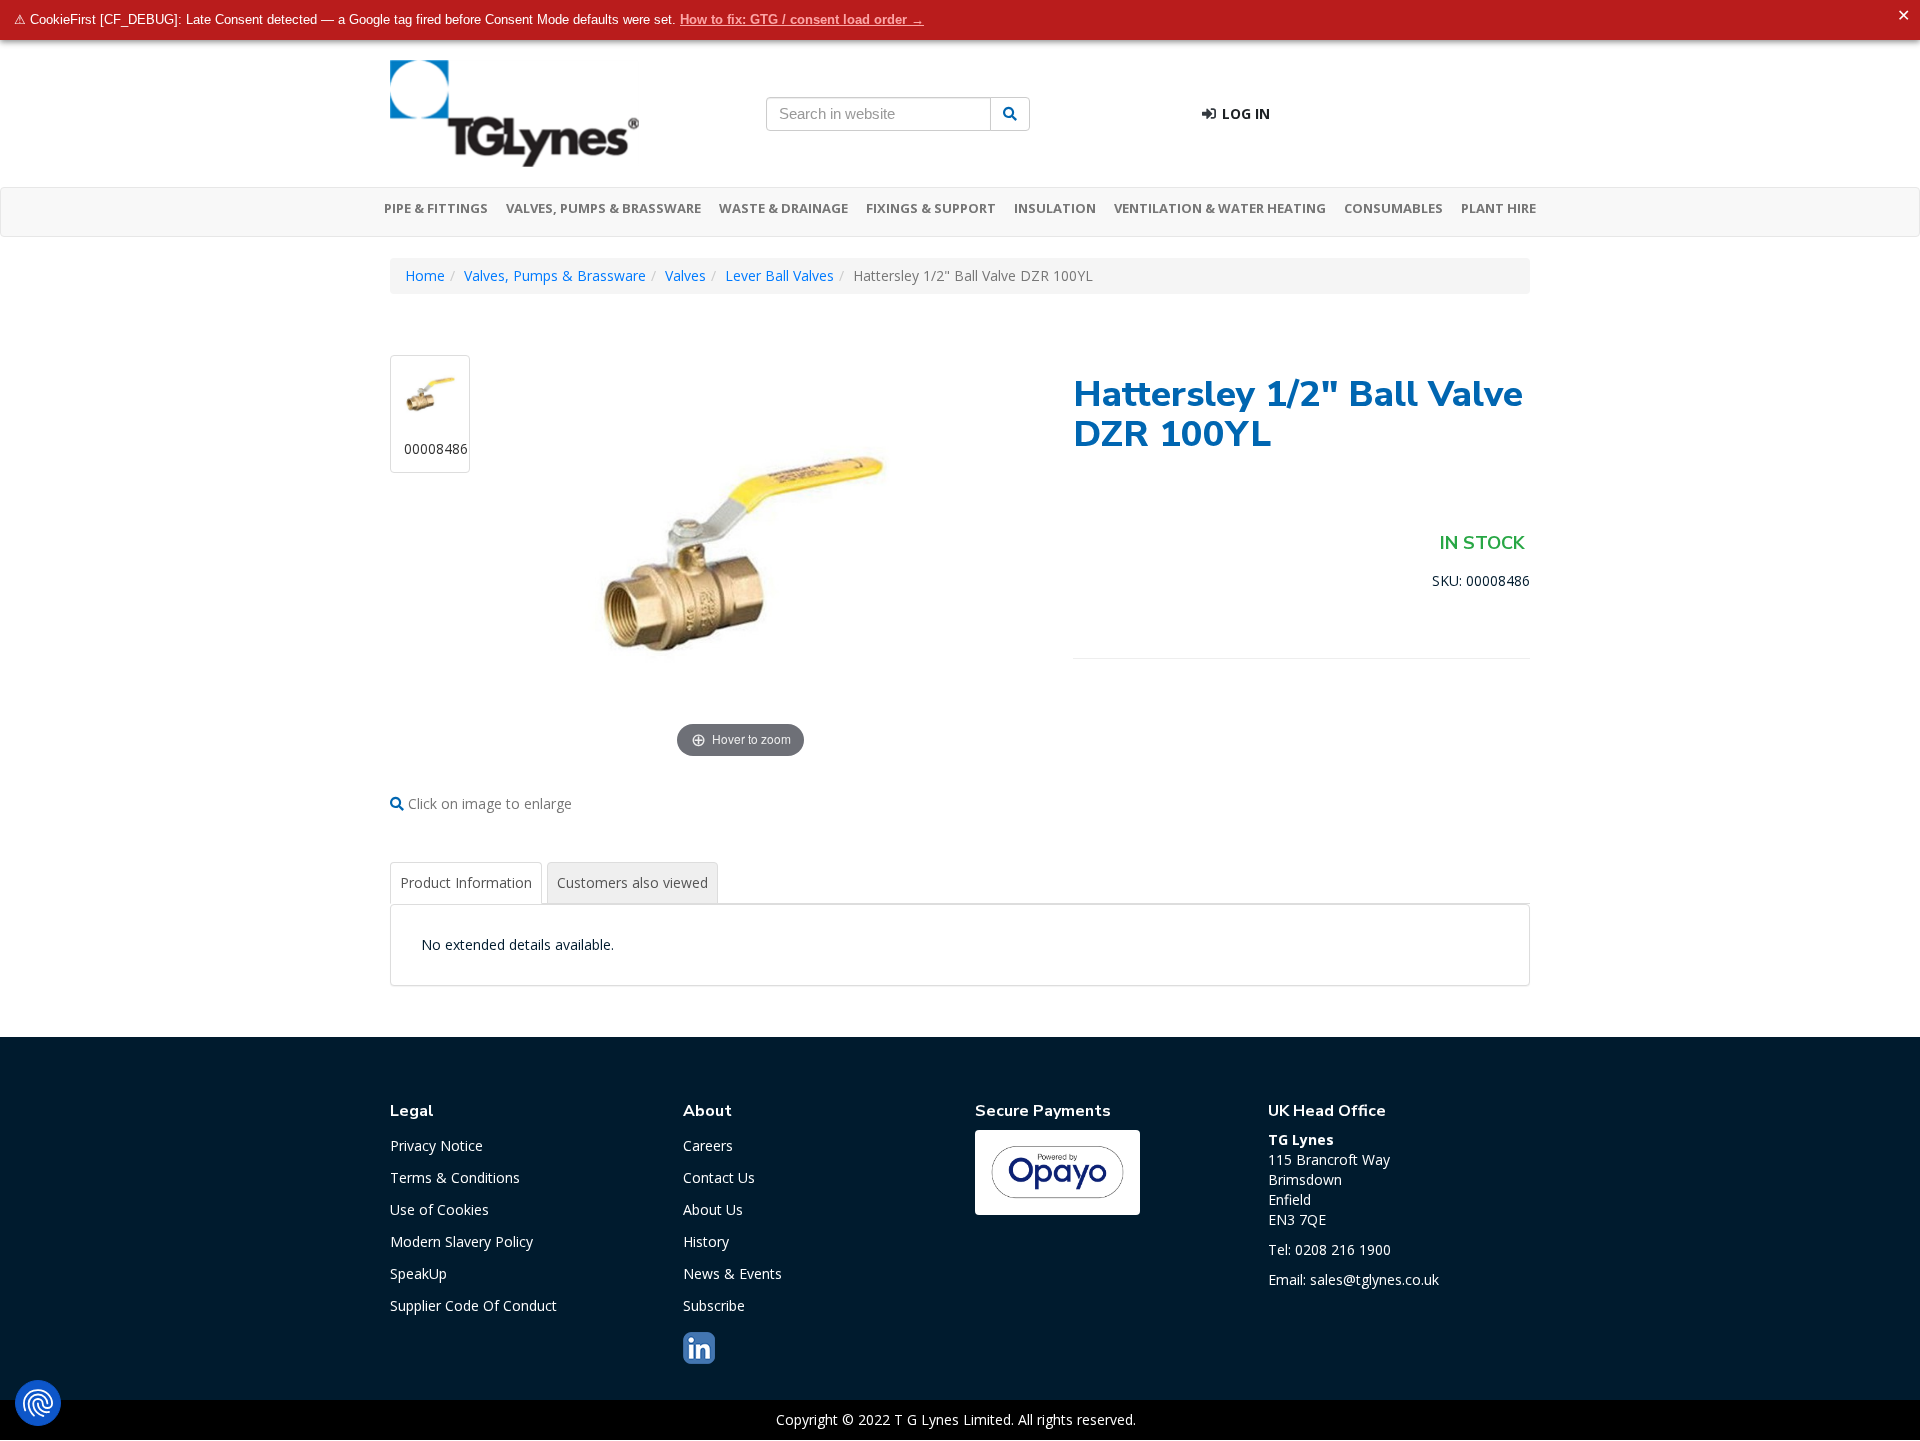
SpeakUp (418, 1273)
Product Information (466, 882)
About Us (713, 1209)
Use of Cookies (439, 1209)
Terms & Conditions (455, 1177)
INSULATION (1055, 208)
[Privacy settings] (38, 1403)
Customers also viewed (632, 882)
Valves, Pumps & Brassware (555, 275)
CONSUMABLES (1393, 208)
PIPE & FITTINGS (436, 208)
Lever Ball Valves (779, 275)
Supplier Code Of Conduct (473, 1305)
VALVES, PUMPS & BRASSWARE (603, 208)
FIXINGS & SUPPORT (931, 208)
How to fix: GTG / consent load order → (802, 19)
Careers (708, 1145)
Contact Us (719, 1177)
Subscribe (714, 1305)
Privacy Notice (436, 1145)
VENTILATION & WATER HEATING (1220, 208)
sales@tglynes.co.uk (1374, 1279)
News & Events (732, 1273)
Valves (685, 275)
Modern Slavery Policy (461, 1241)
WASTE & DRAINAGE (783, 208)
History (706, 1241)
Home (425, 275)
